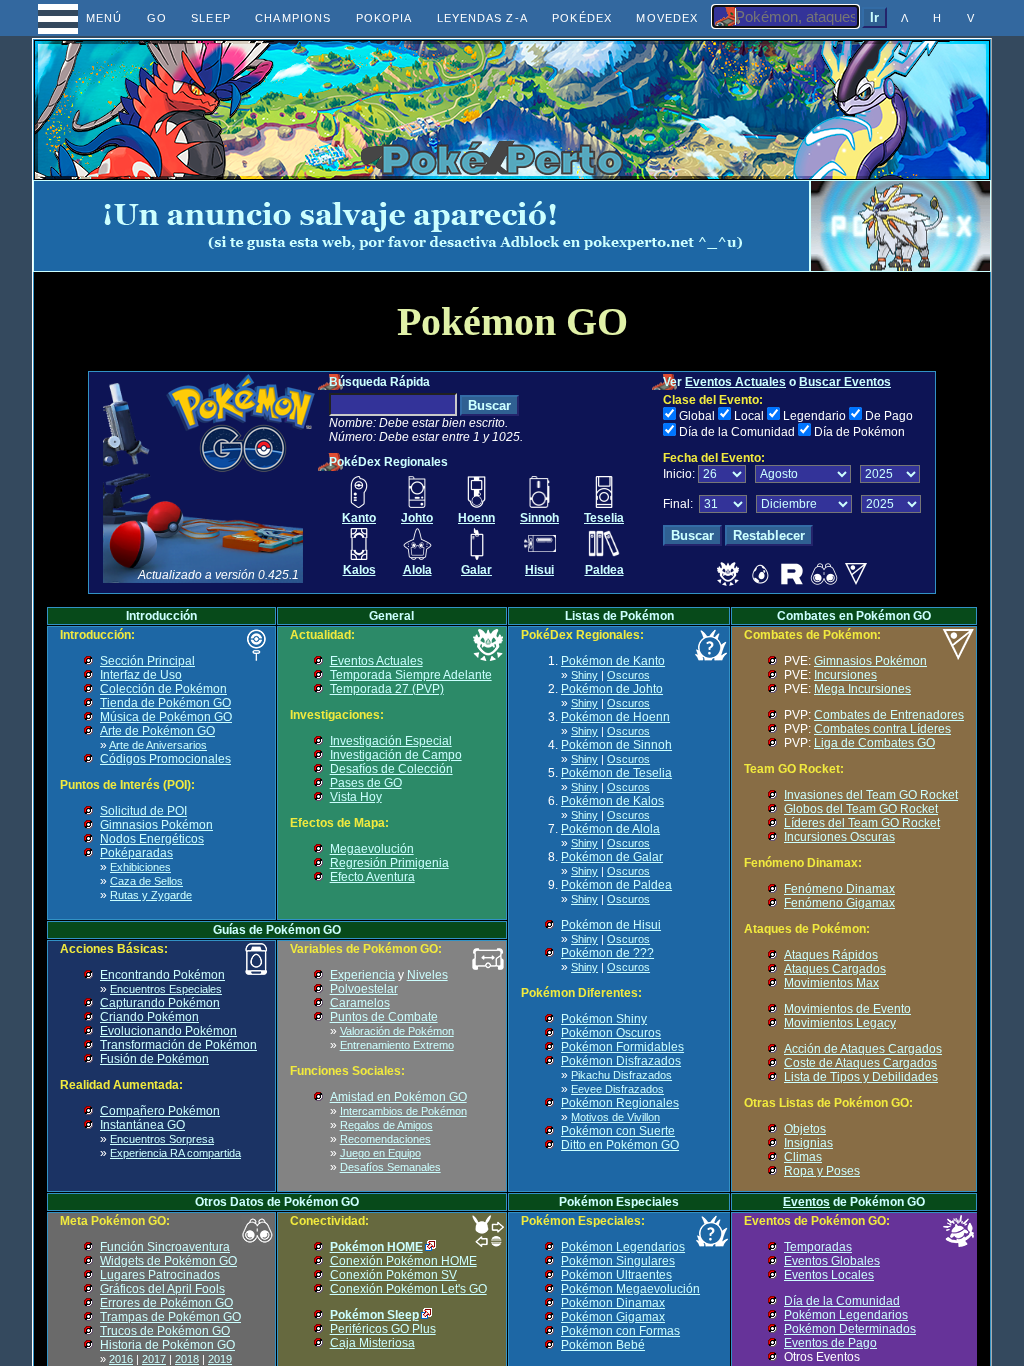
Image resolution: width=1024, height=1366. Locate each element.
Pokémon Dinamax (613, 1303)
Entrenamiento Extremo (397, 1045)
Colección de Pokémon (163, 689)
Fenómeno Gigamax (839, 903)
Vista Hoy (356, 797)
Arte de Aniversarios (158, 745)
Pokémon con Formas (620, 1331)
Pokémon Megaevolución (630, 1289)
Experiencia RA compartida (175, 1153)
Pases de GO (366, 783)
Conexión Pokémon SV (393, 1275)
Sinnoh (539, 518)
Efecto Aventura (372, 877)
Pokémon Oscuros (611, 1033)
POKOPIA (384, 18)
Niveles (427, 975)
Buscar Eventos (845, 382)
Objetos (805, 1129)
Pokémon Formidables (622, 1047)
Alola (417, 570)
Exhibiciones (140, 867)
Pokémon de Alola (610, 829)
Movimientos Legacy (840, 1023)
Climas (803, 1157)
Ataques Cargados (835, 969)
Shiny (584, 675)
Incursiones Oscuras (839, 837)
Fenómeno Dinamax (839, 889)
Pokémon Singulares (618, 1261)
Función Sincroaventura (165, 1247)
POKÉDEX (582, 18)
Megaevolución (372, 849)
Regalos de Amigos (386, 1125)
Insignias (808, 1143)
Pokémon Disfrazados (621, 1061)
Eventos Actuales (735, 382)
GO (157, 18)
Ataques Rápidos (831, 955)
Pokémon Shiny (604, 1019)
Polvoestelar (364, 989)
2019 (220, 1359)
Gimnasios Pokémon (156, 825)
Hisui (539, 570)
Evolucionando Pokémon (168, 1031)
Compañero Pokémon (160, 1111)
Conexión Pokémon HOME (403, 1261)
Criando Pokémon (149, 1017)
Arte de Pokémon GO (157, 731)
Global (697, 416)
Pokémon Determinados (850, 1329)
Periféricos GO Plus (383, 1329)
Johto (417, 518)
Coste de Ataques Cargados (860, 1063)
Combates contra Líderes (882, 729)
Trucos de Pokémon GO (165, 1331)
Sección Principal (147, 661)
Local (749, 416)
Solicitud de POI (143, 811)
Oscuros (628, 675)
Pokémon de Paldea (616, 885)
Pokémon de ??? (607, 953)
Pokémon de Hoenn (615, 717)
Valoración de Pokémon (397, 1031)
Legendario (814, 416)
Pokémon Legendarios (623, 1247)
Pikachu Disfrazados (621, 1075)
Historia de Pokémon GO (167, 1345)
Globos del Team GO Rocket (861, 809)
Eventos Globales (832, 1261)
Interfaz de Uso (141, 675)
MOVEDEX (667, 18)
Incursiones (845, 675)
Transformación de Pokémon (178, 1045)
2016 (121, 1359)
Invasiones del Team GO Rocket (871, 795)
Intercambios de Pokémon (403, 1111)
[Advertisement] (422, 226)
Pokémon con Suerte (618, 1131)
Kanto (359, 518)
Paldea (604, 570)
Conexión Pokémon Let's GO (408, 1289)
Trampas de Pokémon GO (170, 1317)
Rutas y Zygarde (151, 895)
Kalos (359, 570)
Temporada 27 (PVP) (387, 689)
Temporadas (818, 1247)
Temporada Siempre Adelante (411, 675)
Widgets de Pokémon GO (168, 1261)
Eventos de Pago (830, 1343)
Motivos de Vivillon (615, 1117)
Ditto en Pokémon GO (620, 1145)
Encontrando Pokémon (162, 975)
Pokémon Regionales (620, 1103)
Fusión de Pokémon (154, 1059)
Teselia (604, 518)
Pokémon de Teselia (616, 773)
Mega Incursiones (862, 689)
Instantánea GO (142, 1125)
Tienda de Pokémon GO (165, 703)
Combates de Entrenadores (889, 715)
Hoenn (476, 518)
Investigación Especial (391, 741)
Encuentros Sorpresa (162, 1139)
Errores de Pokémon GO (166, 1303)
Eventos (806, 1202)
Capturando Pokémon (160, 1003)
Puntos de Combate (384, 1017)
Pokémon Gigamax (613, 1317)
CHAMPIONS (293, 18)
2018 (187, 1359)
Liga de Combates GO (874, 743)
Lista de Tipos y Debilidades (861, 1077)
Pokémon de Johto (612, 689)
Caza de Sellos (146, 881)
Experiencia (362, 975)
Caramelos (360, 1003)
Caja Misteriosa (372, 1343)
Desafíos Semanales (390, 1167)
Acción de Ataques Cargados (863, 1049)
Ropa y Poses (822, 1171)
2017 (154, 1359)
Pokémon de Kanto (613, 661)
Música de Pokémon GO (166, 717)
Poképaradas (136, 853)
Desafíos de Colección (391, 769)
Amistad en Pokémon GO (398, 1097)
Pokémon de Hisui (611, 925)
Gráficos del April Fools (162, 1289)
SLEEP (210, 18)
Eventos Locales (829, 1275)
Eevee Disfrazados (617, 1089)
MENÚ (85, 18)
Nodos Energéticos (152, 839)
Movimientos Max (831, 983)
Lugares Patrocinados (160, 1275)
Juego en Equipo (380, 1153)
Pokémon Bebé (603, 1345)
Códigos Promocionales (165, 759)
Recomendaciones (385, 1139)
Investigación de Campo (396, 755)
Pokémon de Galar (612, 857)
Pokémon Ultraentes (616, 1275)
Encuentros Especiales (166, 989)
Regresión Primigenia (389, 863)
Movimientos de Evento (847, 1009)
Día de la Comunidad (737, 432)
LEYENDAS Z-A (482, 18)
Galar (476, 570)
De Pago (889, 416)
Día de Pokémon (859, 432)
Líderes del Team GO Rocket (862, 823)
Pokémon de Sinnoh (616, 745)
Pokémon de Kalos (612, 801)
